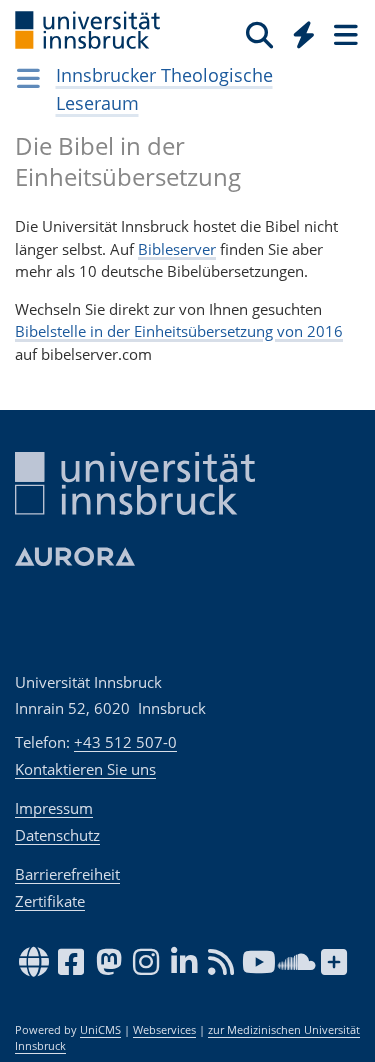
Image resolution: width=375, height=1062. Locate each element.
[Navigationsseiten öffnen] (28, 78)
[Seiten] (344, 34)
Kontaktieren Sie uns (85, 769)
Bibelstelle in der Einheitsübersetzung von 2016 (179, 331)
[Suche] (259, 34)
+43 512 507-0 (125, 742)
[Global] (298, 31)
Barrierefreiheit (67, 874)
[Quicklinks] (304, 34)
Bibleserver (177, 249)
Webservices (164, 1030)
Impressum (54, 808)
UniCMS (100, 1030)
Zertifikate (50, 901)
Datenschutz (57, 835)
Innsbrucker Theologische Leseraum (164, 89)
